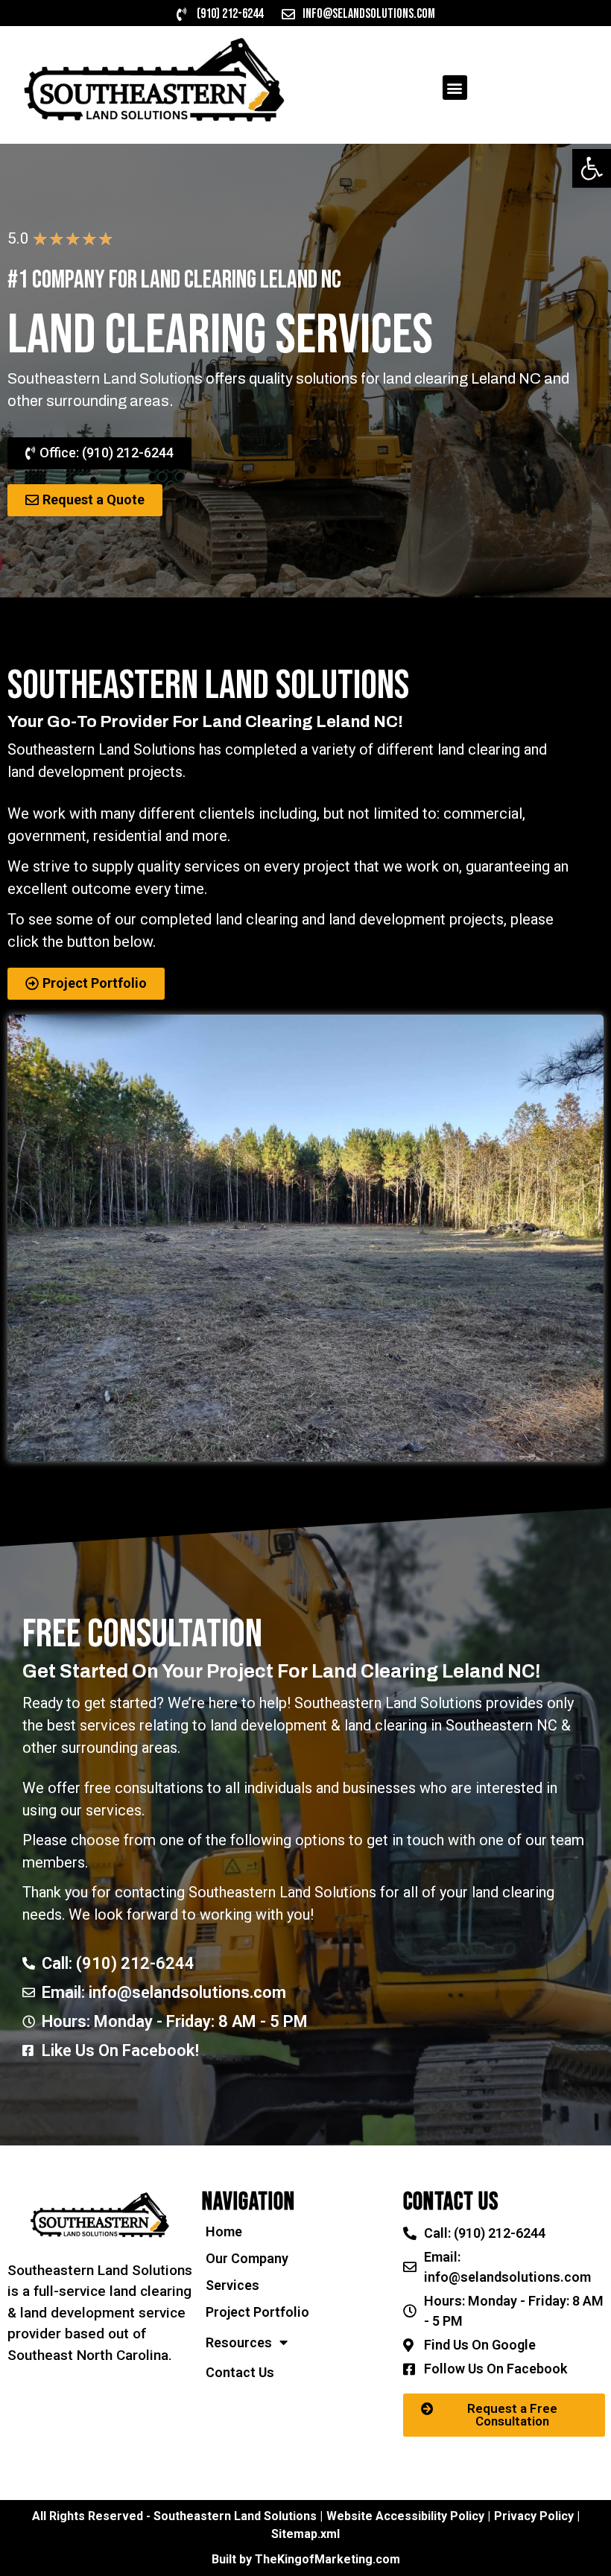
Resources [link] (239, 2342)
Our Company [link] (247, 2258)
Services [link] (232, 2285)
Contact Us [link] (240, 2372)
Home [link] (224, 2231)
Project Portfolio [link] (257, 2312)
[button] (455, 88)
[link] (592, 168)
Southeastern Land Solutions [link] (388, 1703)
